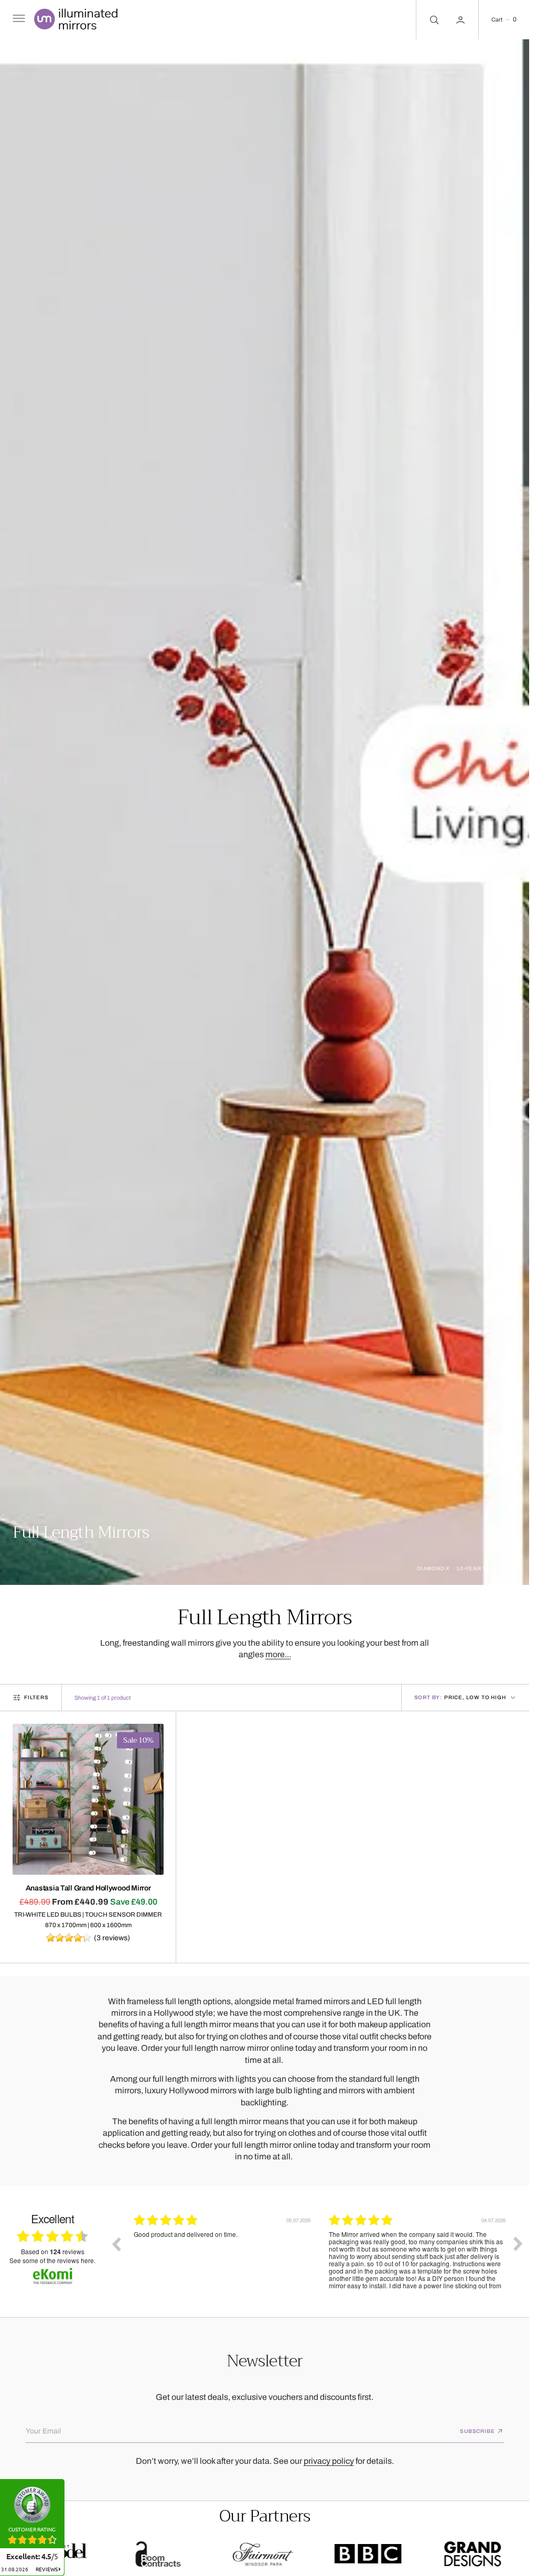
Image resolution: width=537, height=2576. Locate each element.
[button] (18, 20)
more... (278, 1654)
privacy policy (329, 2461)
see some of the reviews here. (52, 2260)
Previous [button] (116, 2244)
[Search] (433, 20)
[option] (223, 2252)
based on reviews (53, 2252)
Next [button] (518, 2244)
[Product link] (88, 1799)
